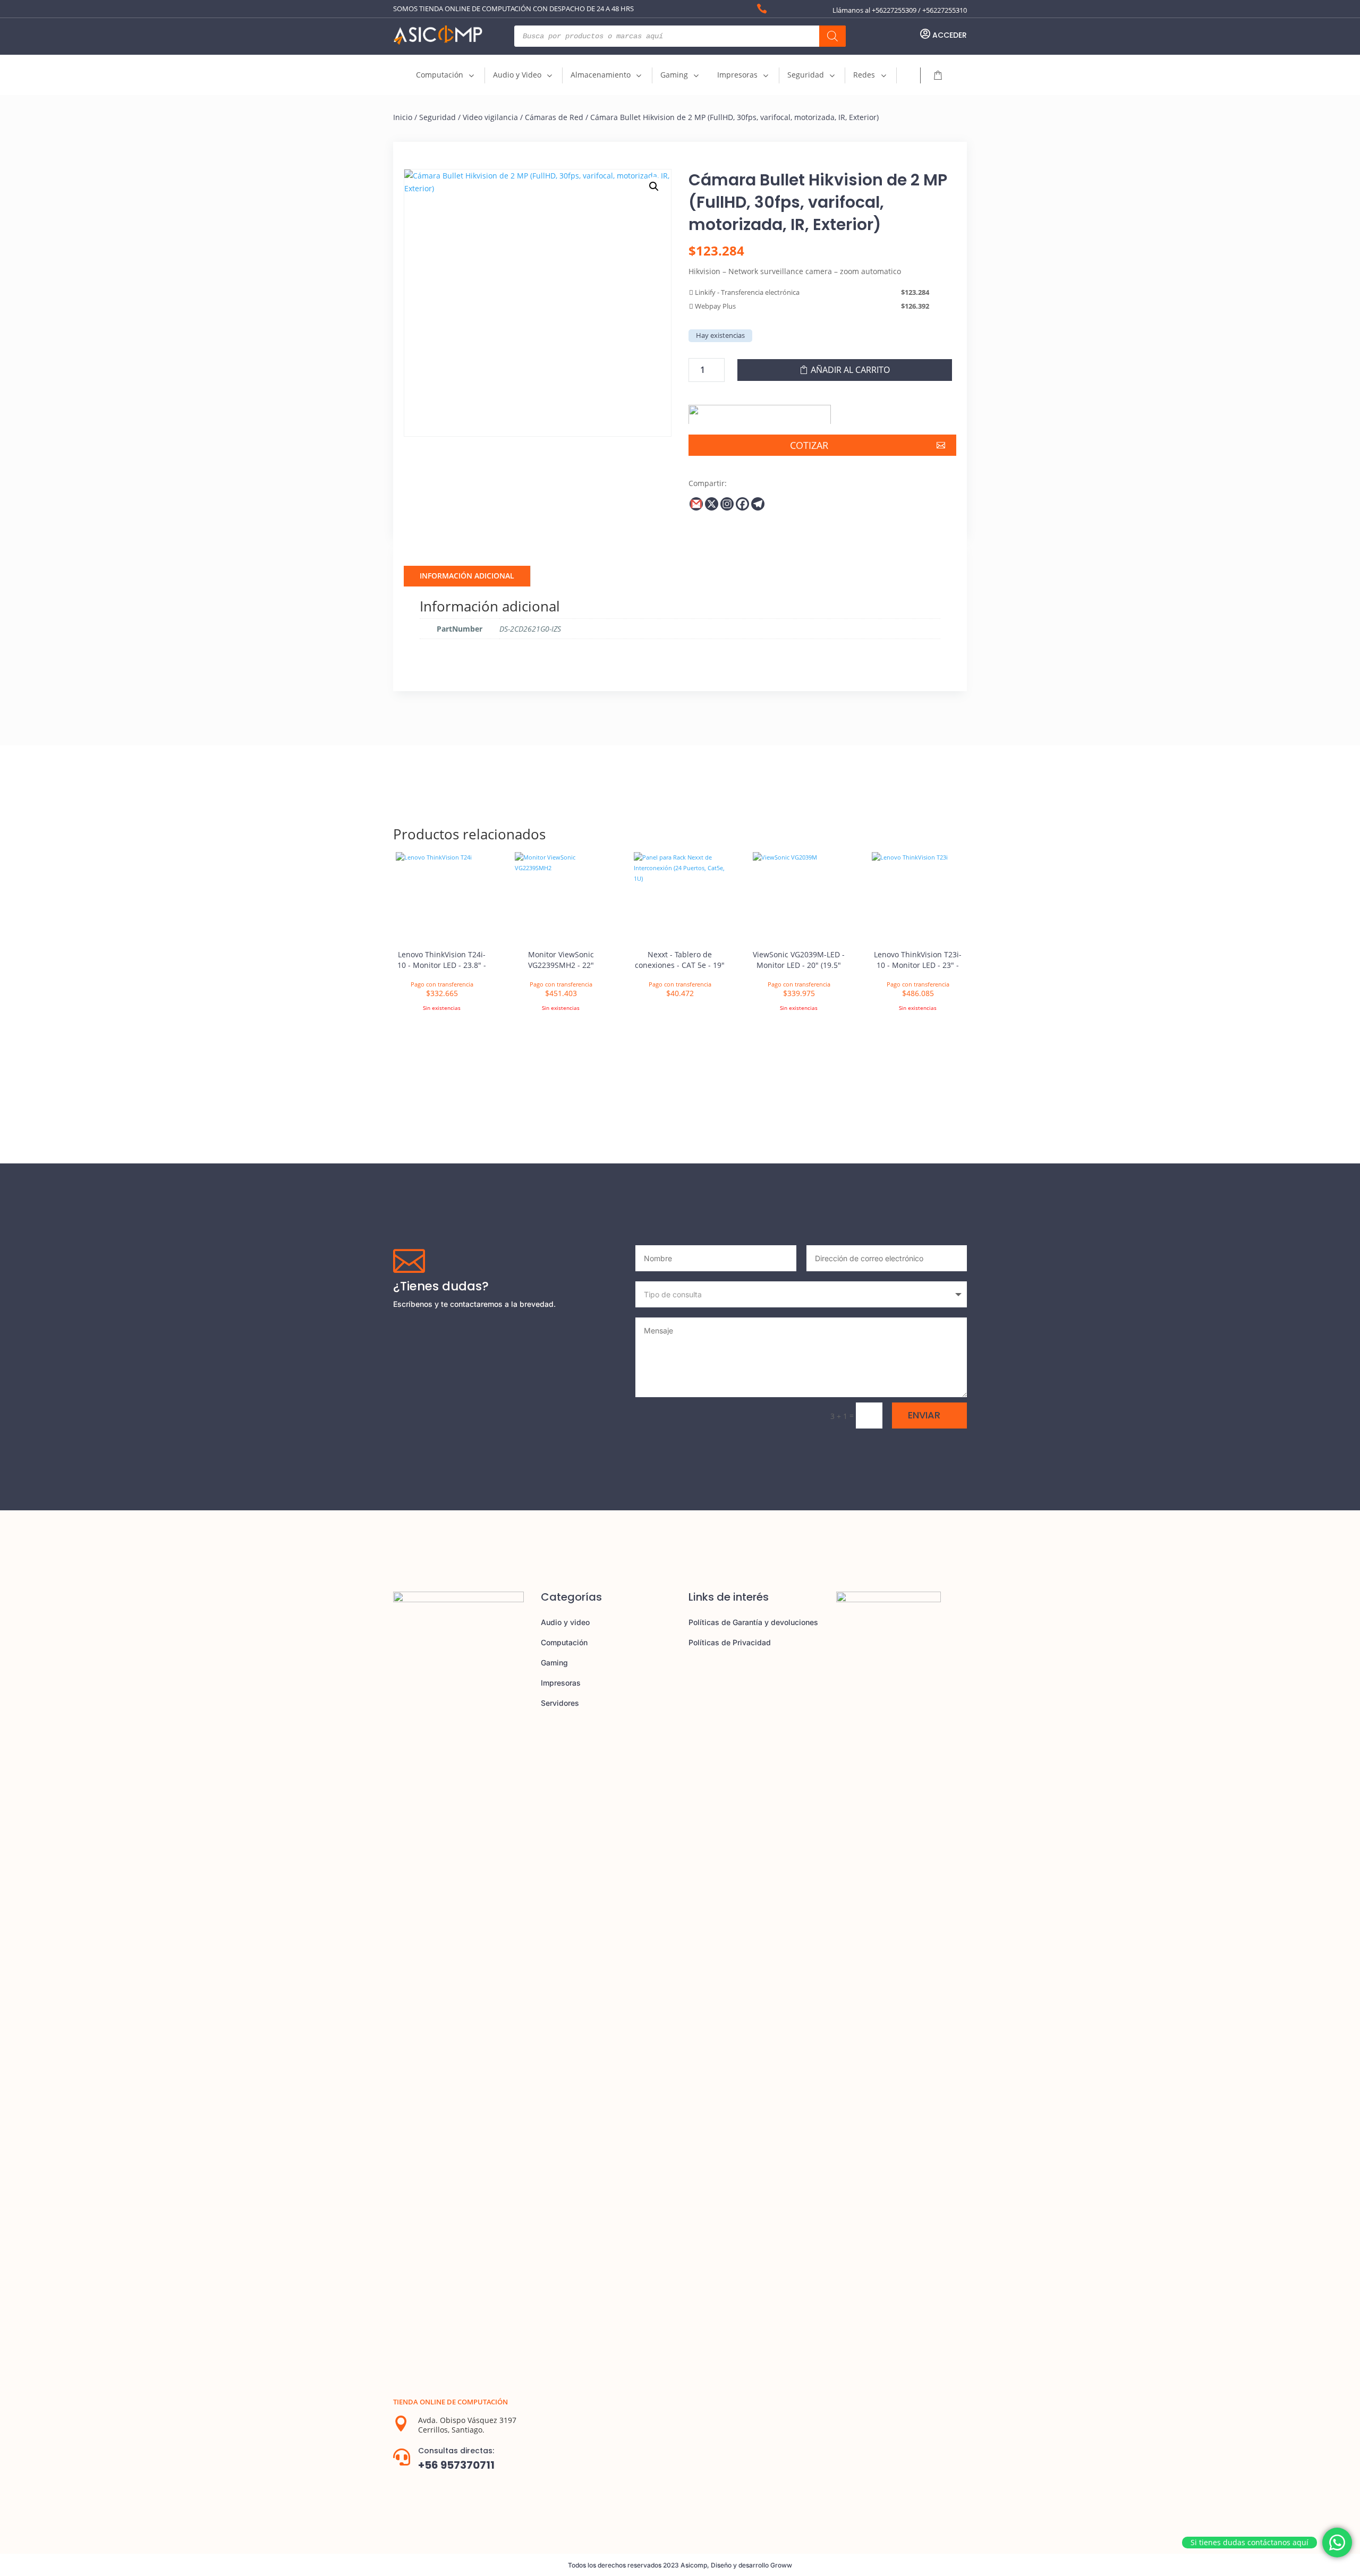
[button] (654, 186)
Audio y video (565, 1622)
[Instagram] (727, 504)
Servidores (560, 1703)
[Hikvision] (760, 411)
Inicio (403, 117)
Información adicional (467, 576)
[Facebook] (742, 504)
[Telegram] (758, 504)
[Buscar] (832, 36)
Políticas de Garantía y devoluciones (753, 1622)
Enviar (924, 1415)
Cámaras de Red (554, 117)
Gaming (554, 1663)
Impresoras (561, 1683)
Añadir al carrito (850, 370)
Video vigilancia (490, 117)
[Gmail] (696, 504)
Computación (564, 1642)
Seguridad (437, 117)
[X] (712, 504)
